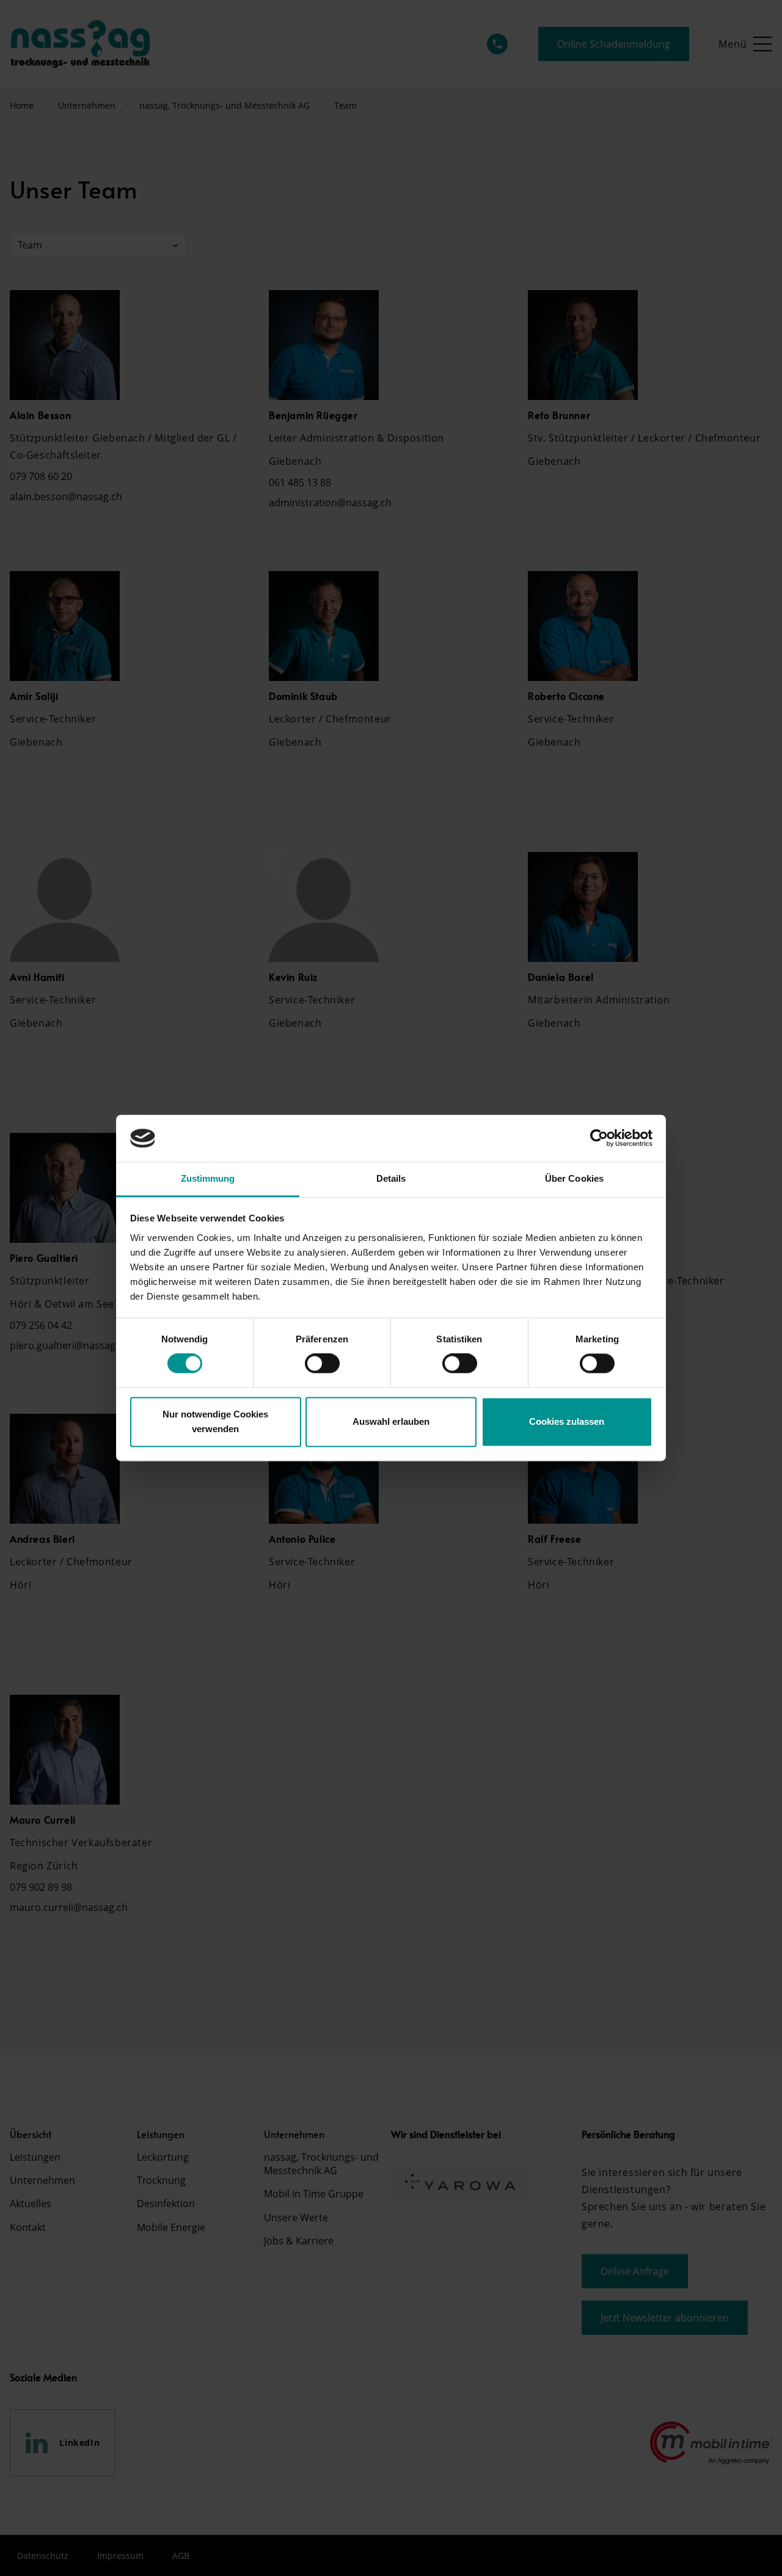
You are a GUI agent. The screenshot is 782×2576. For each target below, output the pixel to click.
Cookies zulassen (567, 1421)
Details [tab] (391, 1178)
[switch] (322, 1364)
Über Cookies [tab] (574, 1178)
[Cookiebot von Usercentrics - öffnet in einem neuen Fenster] (599, 1138)
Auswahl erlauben (391, 1421)
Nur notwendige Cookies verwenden (215, 1421)
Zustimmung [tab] (208, 1178)
